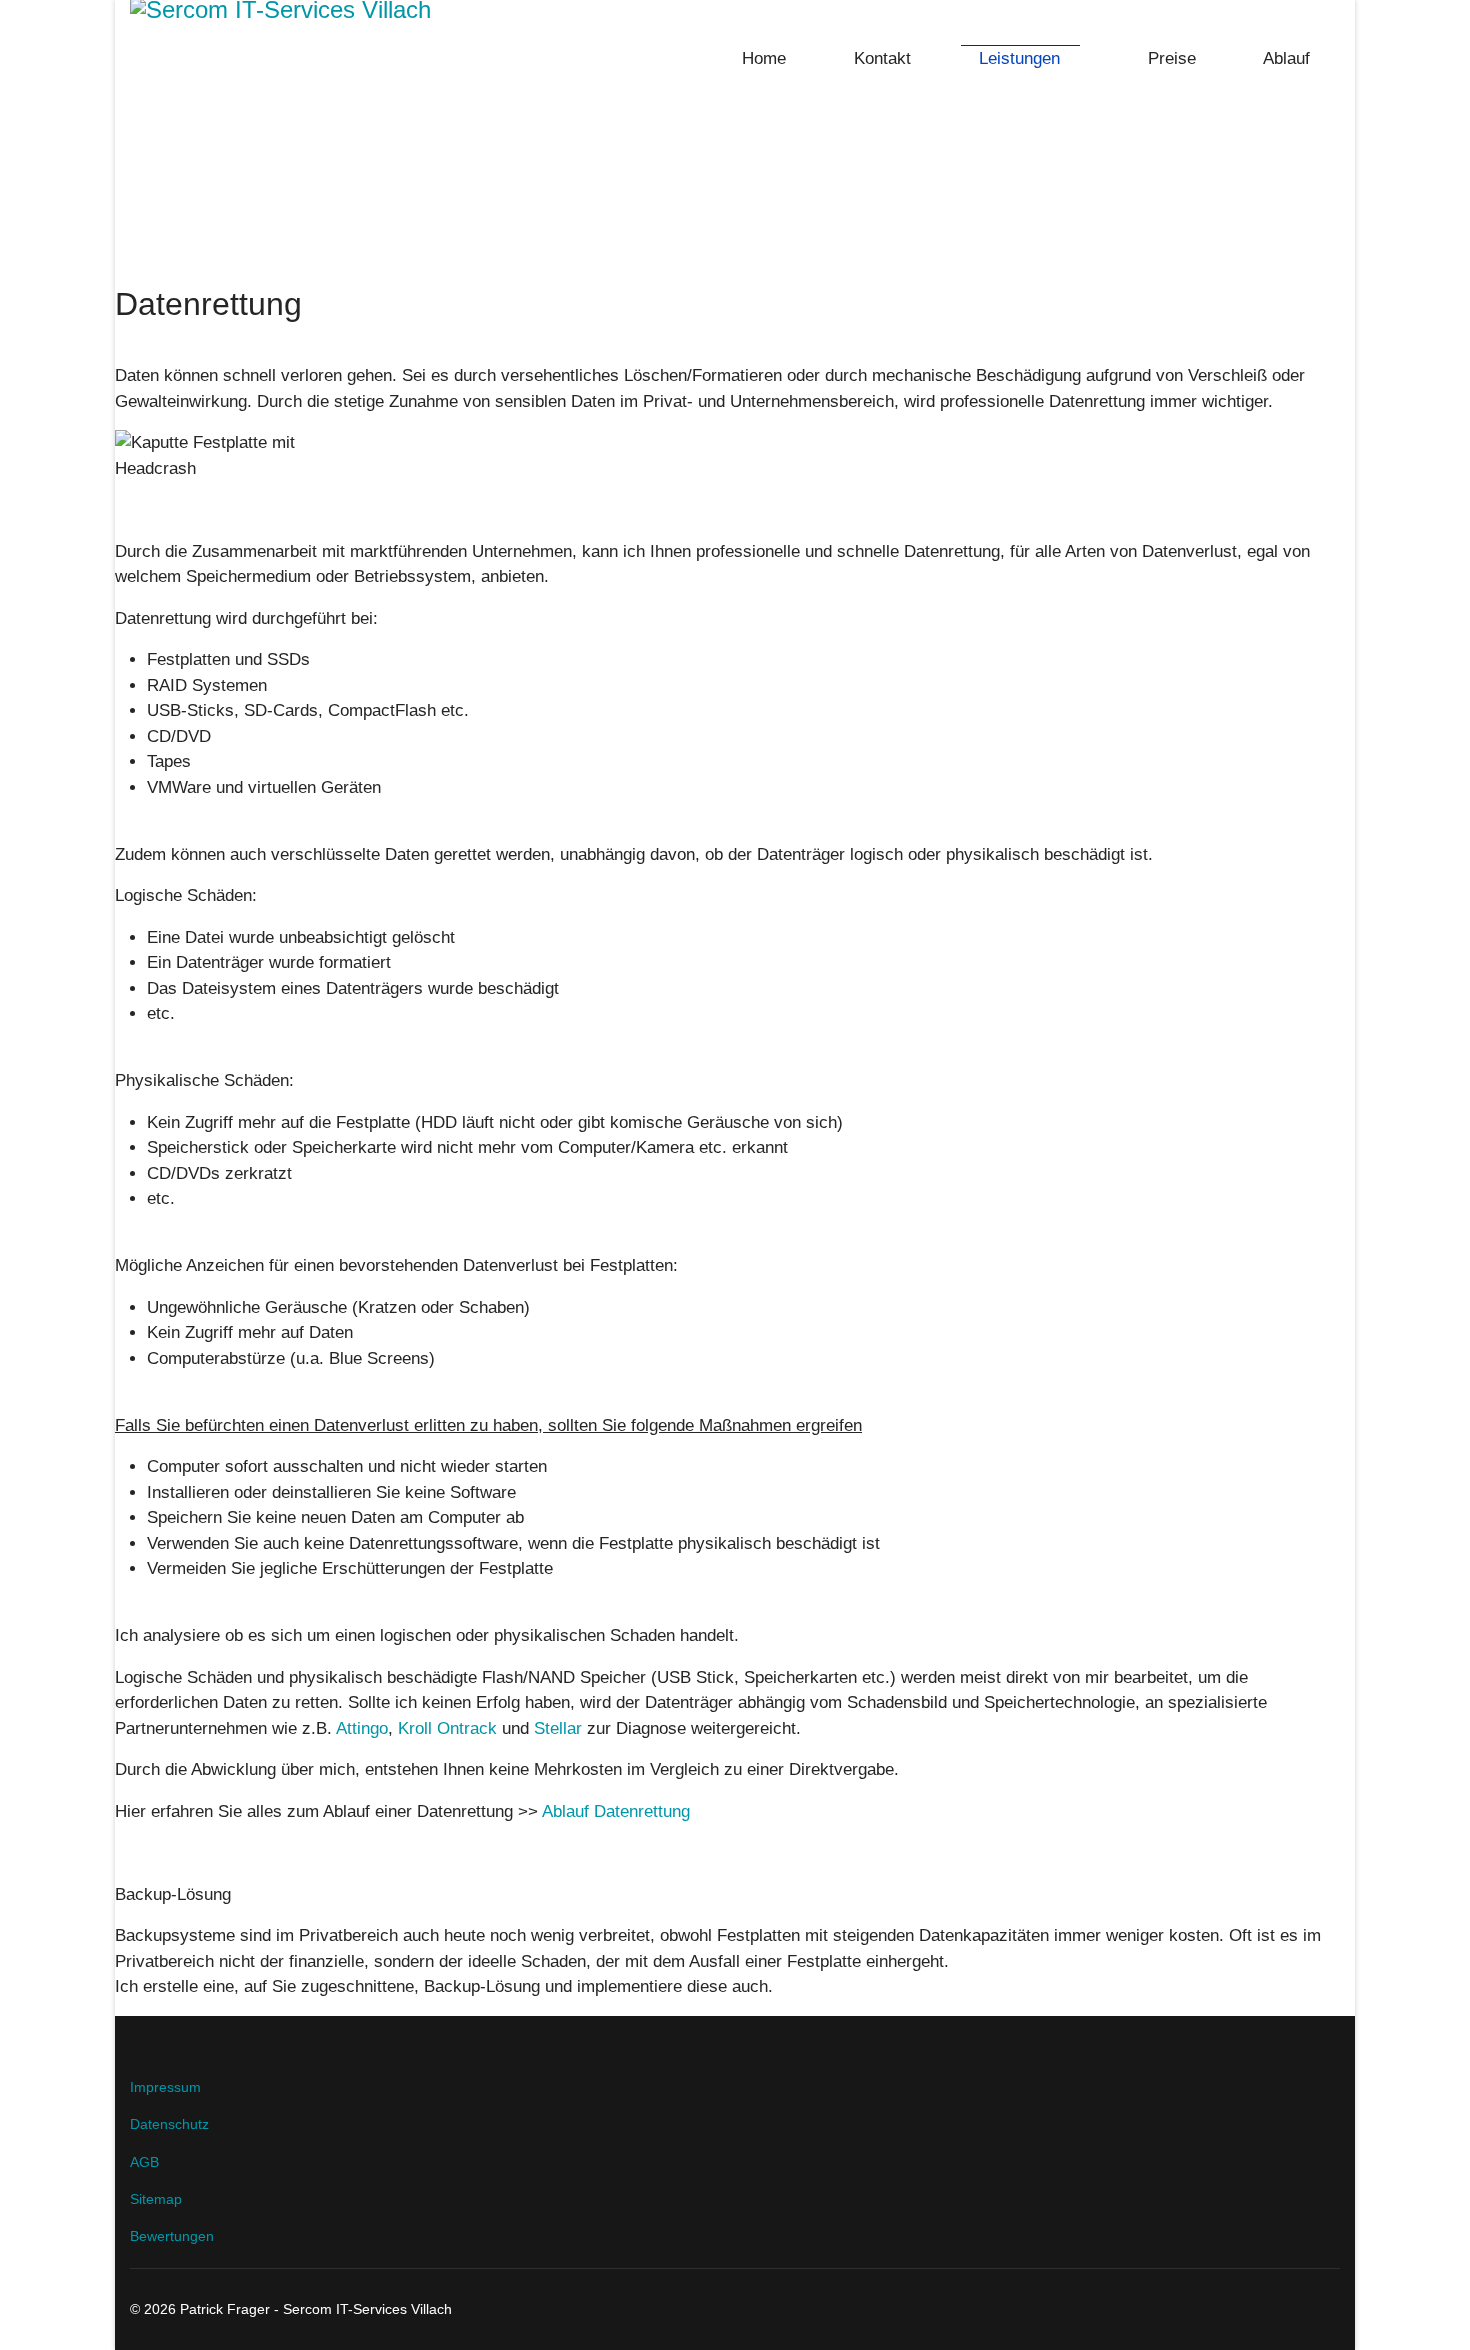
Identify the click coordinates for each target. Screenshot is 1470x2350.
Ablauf (1284, 58)
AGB (144, 2162)
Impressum (165, 2087)
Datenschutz (169, 2124)
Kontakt (880, 58)
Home (761, 58)
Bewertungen (172, 2236)
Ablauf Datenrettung (616, 1811)
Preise (1169, 58)
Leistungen (1017, 58)
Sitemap (156, 2199)
